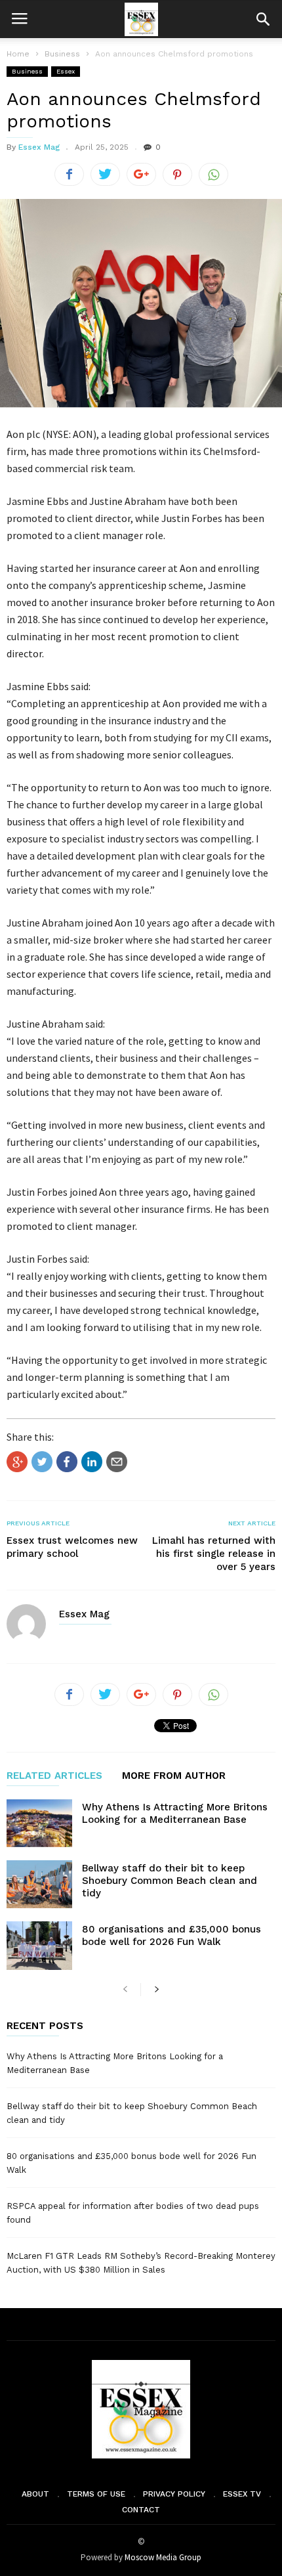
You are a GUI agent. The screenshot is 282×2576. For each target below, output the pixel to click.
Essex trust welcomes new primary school (72, 1547)
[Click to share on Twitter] (42, 1462)
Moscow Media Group (163, 2557)
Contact (141, 2510)
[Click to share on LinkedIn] (92, 1462)
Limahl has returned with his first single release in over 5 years (214, 1554)
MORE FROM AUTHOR (174, 1776)
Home (18, 54)
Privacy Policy (174, 2494)
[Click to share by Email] (117, 1462)
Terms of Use (96, 2494)
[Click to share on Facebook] (67, 1462)
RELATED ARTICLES (54, 1776)
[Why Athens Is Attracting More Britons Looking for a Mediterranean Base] (39, 1823)
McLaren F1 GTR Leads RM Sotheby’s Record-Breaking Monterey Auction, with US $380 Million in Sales (141, 2263)
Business (27, 71)
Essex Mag (39, 147)
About (35, 2494)
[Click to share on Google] (17, 1462)
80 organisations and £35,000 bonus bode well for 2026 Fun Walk (171, 1935)
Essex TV (242, 2494)
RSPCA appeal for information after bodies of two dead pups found (133, 2213)
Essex (66, 71)
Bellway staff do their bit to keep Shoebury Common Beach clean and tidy (170, 1881)
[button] (263, 19)
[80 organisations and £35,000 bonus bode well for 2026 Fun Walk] (39, 1945)
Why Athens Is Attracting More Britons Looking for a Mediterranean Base (175, 1813)
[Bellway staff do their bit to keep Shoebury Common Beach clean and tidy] (39, 1884)
